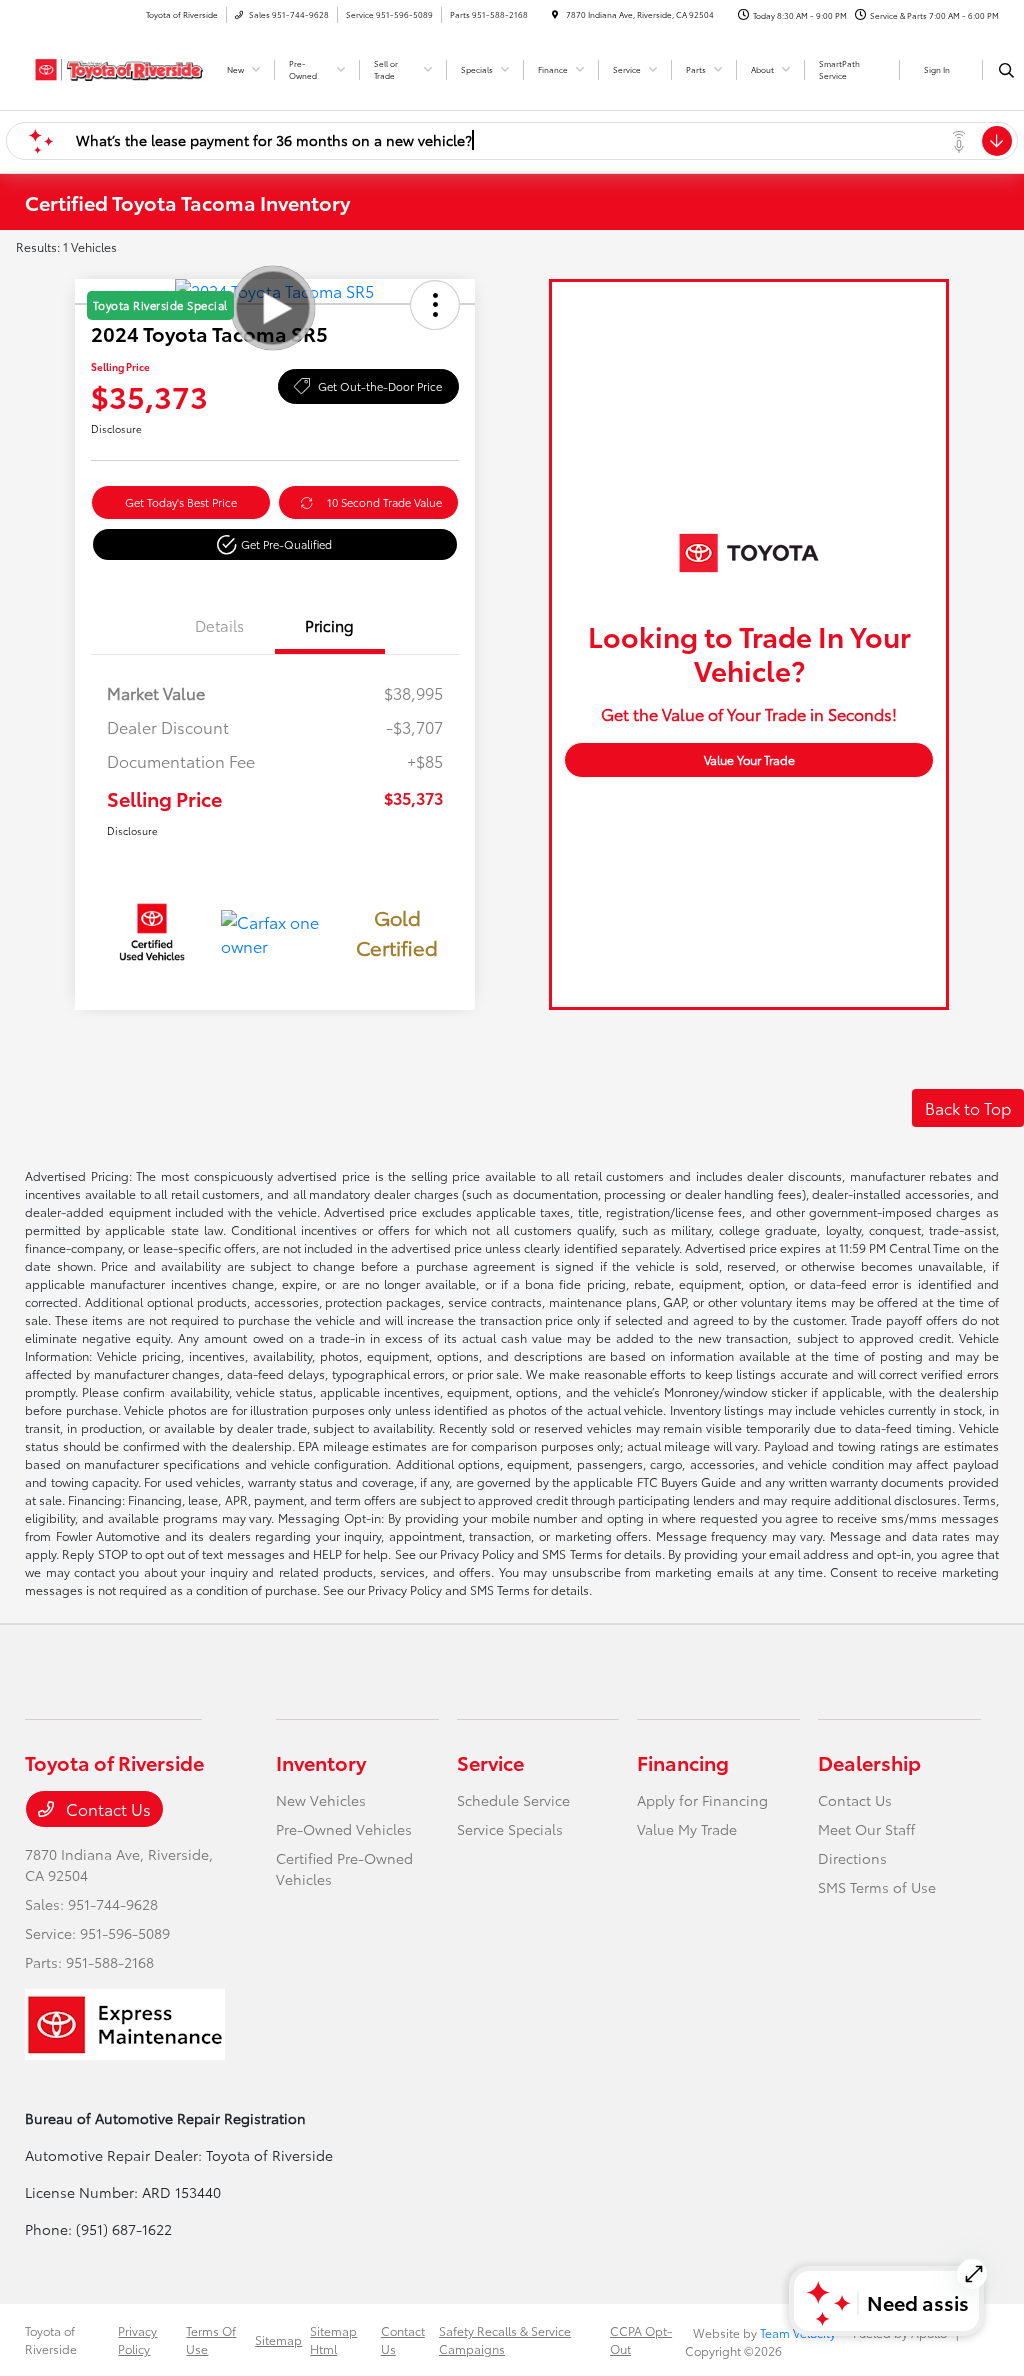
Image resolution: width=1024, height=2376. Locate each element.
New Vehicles (321, 1800)
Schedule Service (513, 1800)
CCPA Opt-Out (641, 2339)
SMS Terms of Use (877, 1887)
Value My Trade (687, 1829)
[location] (555, 14)
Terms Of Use (211, 2339)
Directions (852, 1858)
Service (490, 1762)
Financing (683, 1762)
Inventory (321, 1762)
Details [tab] (219, 625)
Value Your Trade (749, 759)
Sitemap (278, 2339)
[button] (275, 544)
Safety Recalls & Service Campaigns (505, 2339)
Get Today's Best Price (181, 502)
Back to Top (968, 1107)
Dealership (869, 1762)
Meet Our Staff (866, 1829)
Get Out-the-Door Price (380, 386)
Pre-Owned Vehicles (344, 1829)
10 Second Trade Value (384, 502)
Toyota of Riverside (51, 2339)
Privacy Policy (137, 2339)
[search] (1006, 70)
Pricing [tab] (329, 625)
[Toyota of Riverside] (115, 66)
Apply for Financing (702, 1800)
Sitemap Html (333, 2339)
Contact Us (106, 1808)
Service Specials (510, 1829)
